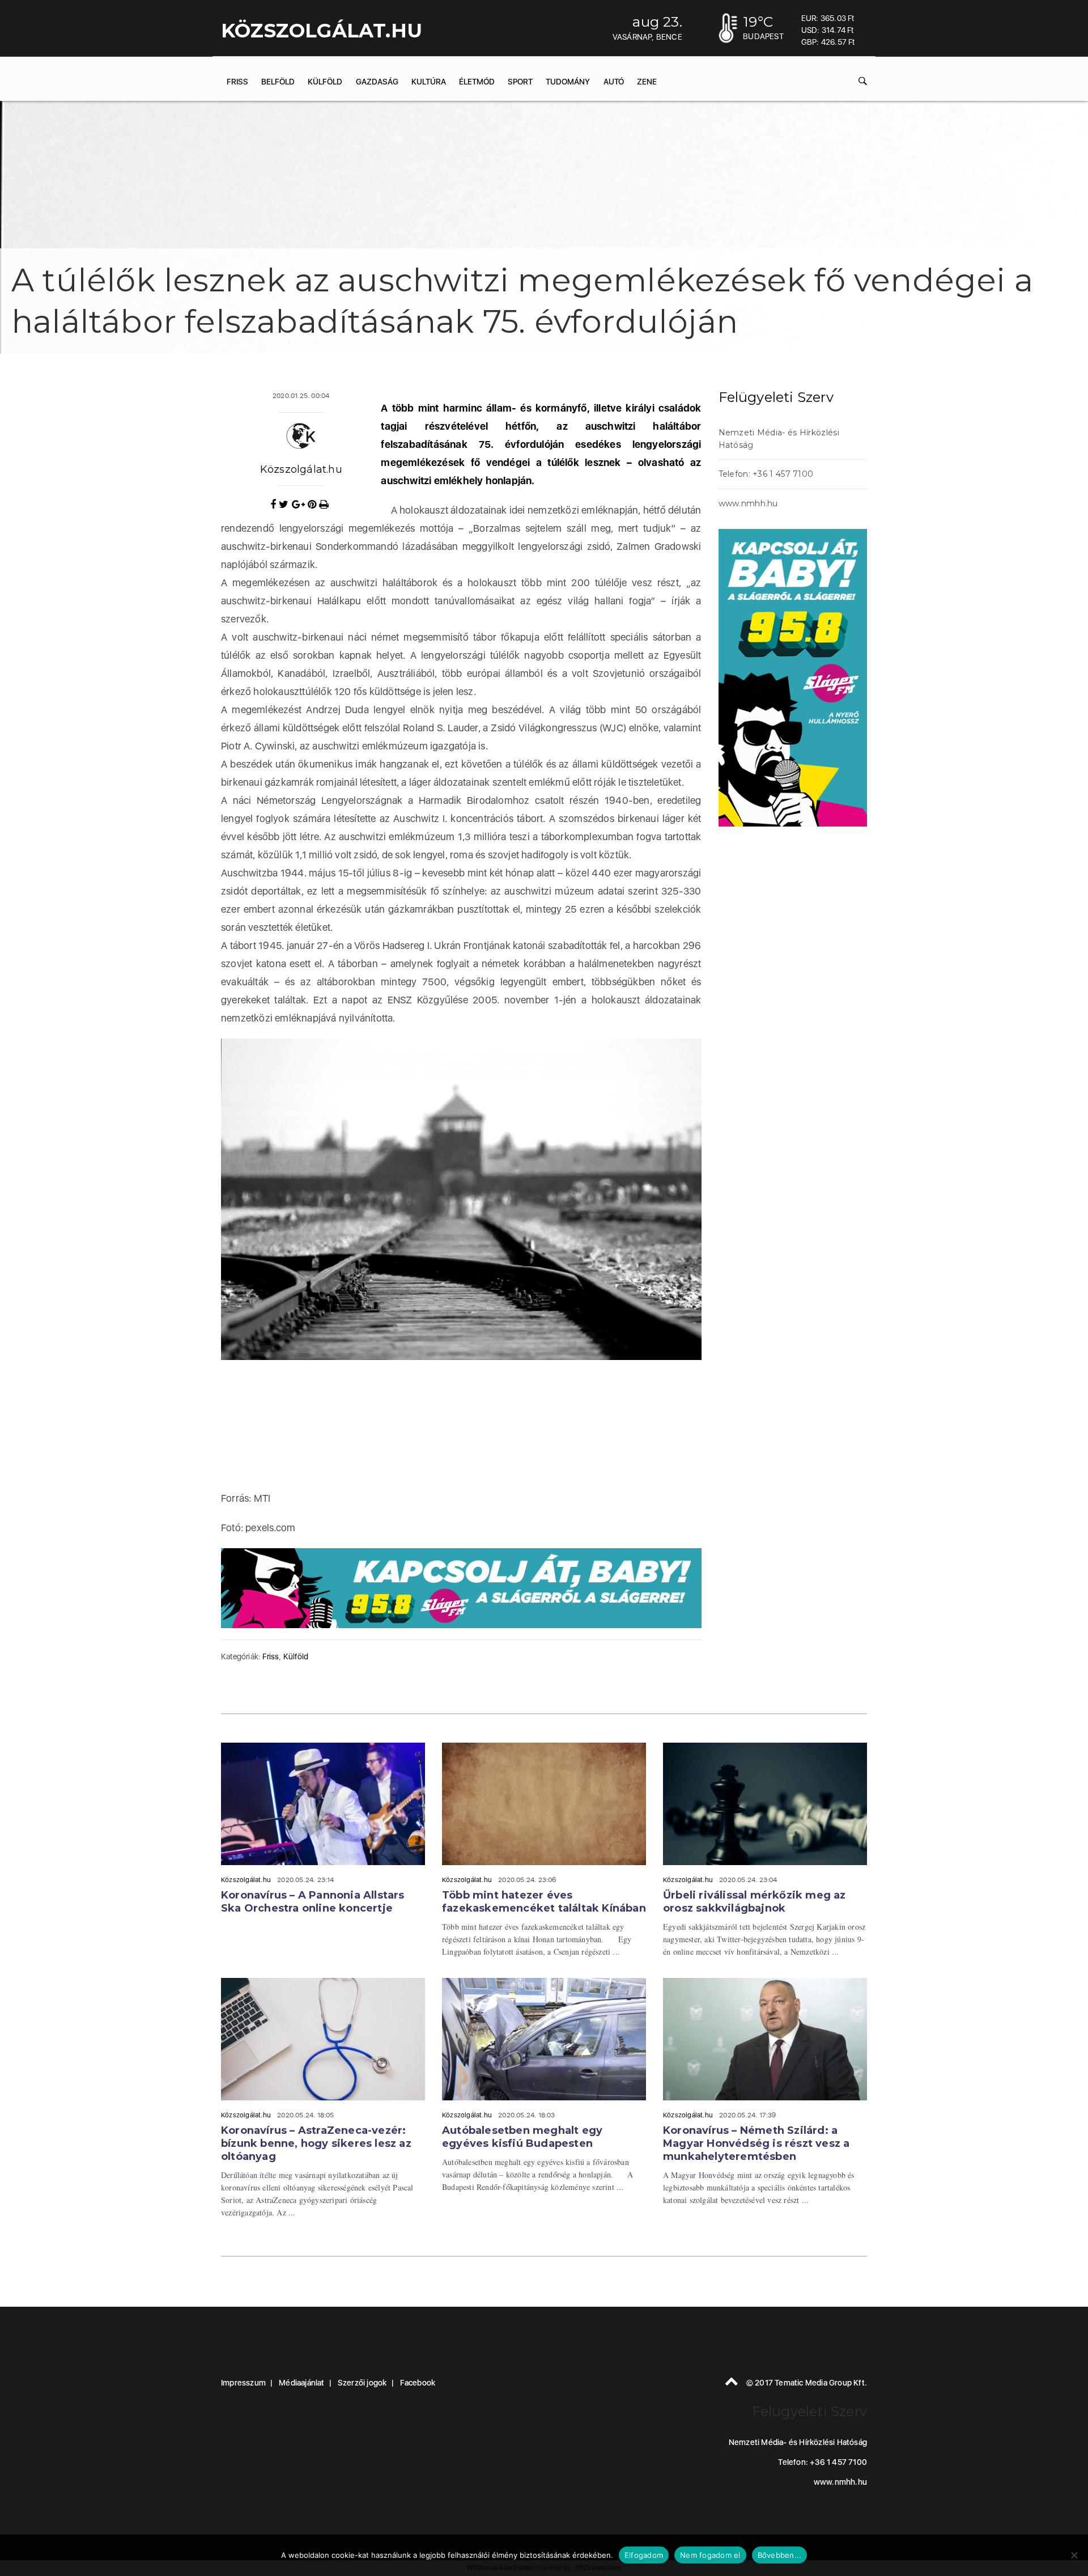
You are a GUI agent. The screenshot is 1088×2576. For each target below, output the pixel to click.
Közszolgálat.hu (301, 469)
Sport (520, 82)
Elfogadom (644, 2555)
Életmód (477, 82)
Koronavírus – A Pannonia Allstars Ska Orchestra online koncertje (313, 1902)
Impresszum (243, 2383)
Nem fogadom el (710, 2555)
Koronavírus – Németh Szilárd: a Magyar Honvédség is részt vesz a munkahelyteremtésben (756, 2143)
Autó (614, 82)
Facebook (418, 2383)
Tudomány (568, 82)
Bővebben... (780, 2555)
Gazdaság (377, 82)
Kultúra (429, 82)
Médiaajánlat (301, 2383)
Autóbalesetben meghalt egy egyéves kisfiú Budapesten (522, 2137)
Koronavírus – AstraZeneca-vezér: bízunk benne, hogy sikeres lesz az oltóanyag (316, 2143)
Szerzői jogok (362, 2383)
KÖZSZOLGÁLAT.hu (322, 31)
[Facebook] (275, 505)
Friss (237, 82)
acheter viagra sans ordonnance (783, 387)
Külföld (325, 82)
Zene (647, 82)
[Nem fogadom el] (1074, 2555)
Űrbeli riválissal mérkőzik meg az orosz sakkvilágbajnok (755, 1902)
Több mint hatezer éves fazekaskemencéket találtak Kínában (544, 1902)
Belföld (278, 82)
